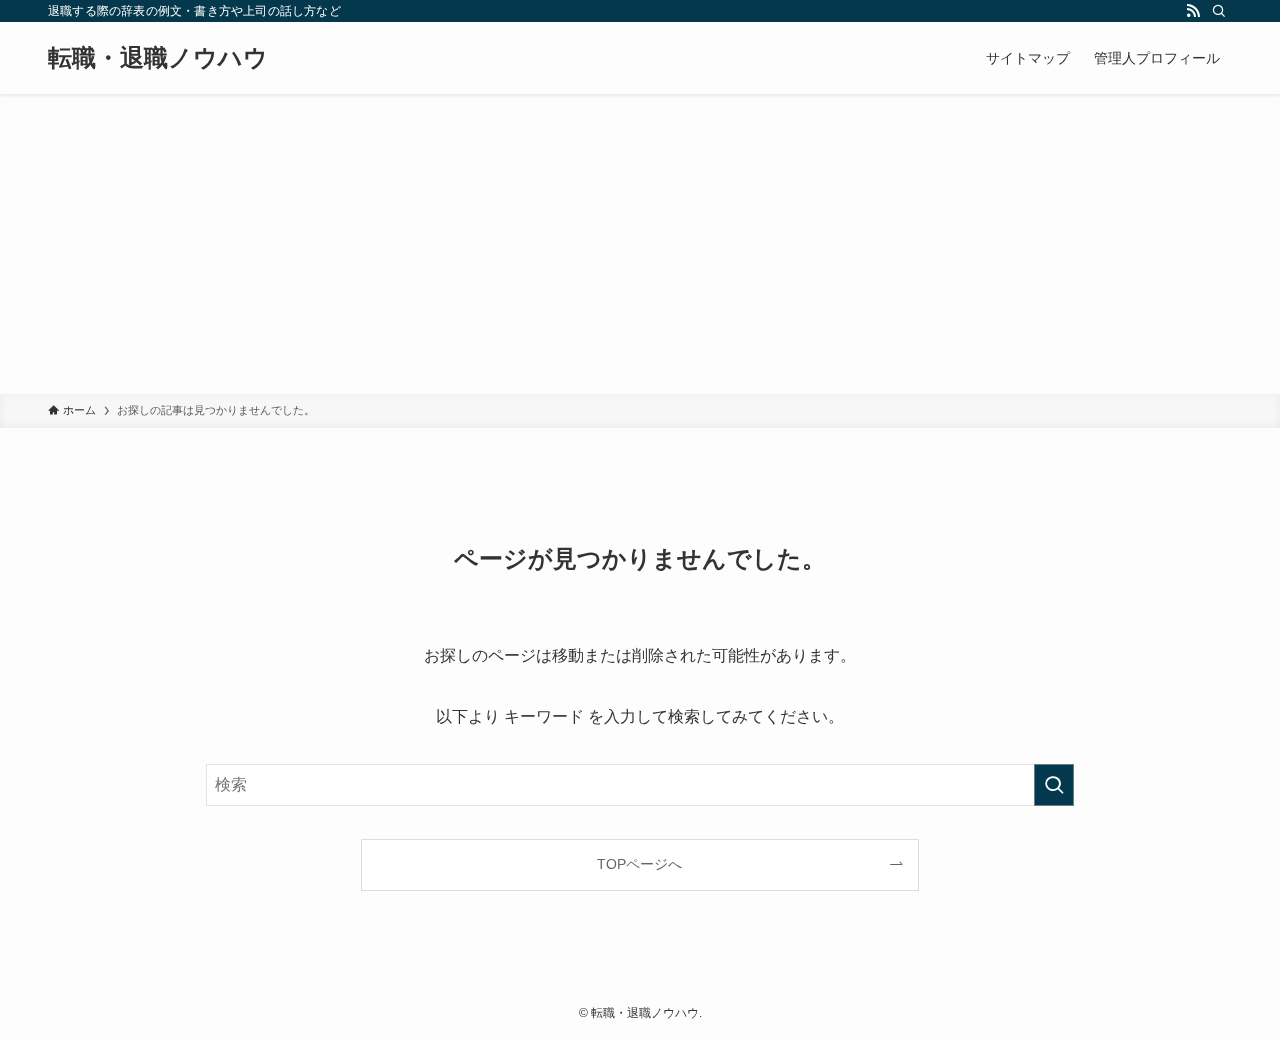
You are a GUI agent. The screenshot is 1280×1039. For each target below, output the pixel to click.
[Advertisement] (640, 244)
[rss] (1193, 11)
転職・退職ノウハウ (158, 58)
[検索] (1219, 11)
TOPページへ (639, 864)
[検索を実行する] (1054, 785)
